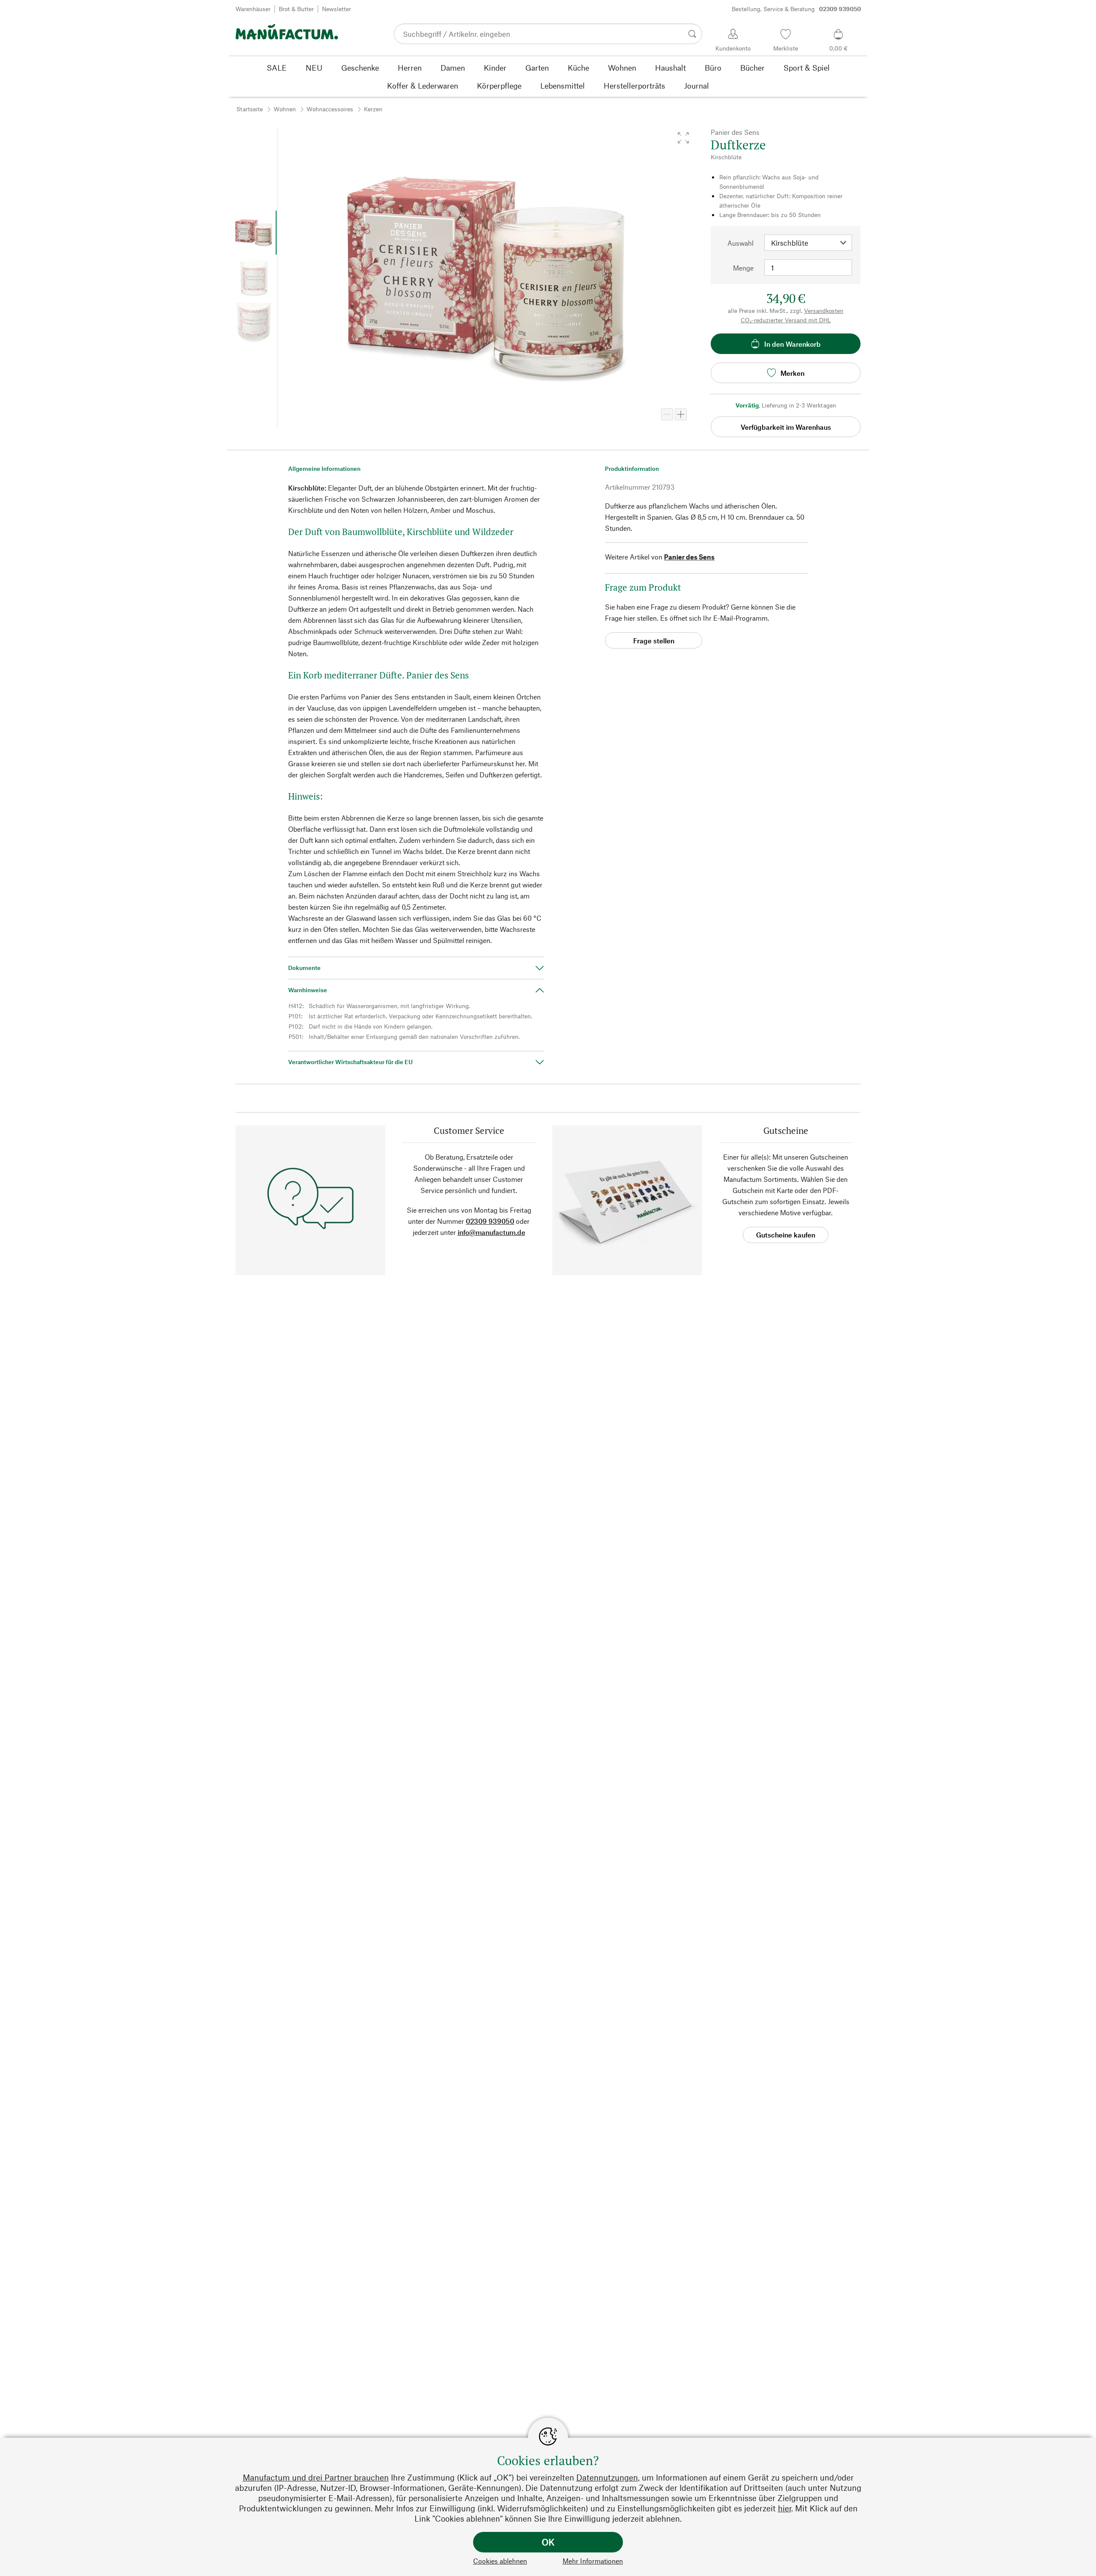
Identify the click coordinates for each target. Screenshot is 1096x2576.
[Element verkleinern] (667, 414)
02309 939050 (490, 1221)
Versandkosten (824, 311)
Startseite (250, 109)
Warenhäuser (253, 9)
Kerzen (373, 109)
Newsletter (337, 9)
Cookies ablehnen (500, 2561)
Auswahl (740, 243)
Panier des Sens (689, 557)
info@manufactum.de (491, 1232)
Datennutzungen (607, 2477)
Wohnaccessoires (330, 109)
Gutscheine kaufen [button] (786, 1235)
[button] (683, 138)
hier (785, 2508)
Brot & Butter (296, 9)
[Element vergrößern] (681, 414)
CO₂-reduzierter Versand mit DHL (786, 320)
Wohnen (285, 109)
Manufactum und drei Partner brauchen (316, 2477)
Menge (743, 268)
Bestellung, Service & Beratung (796, 9)
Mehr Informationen (593, 2561)
